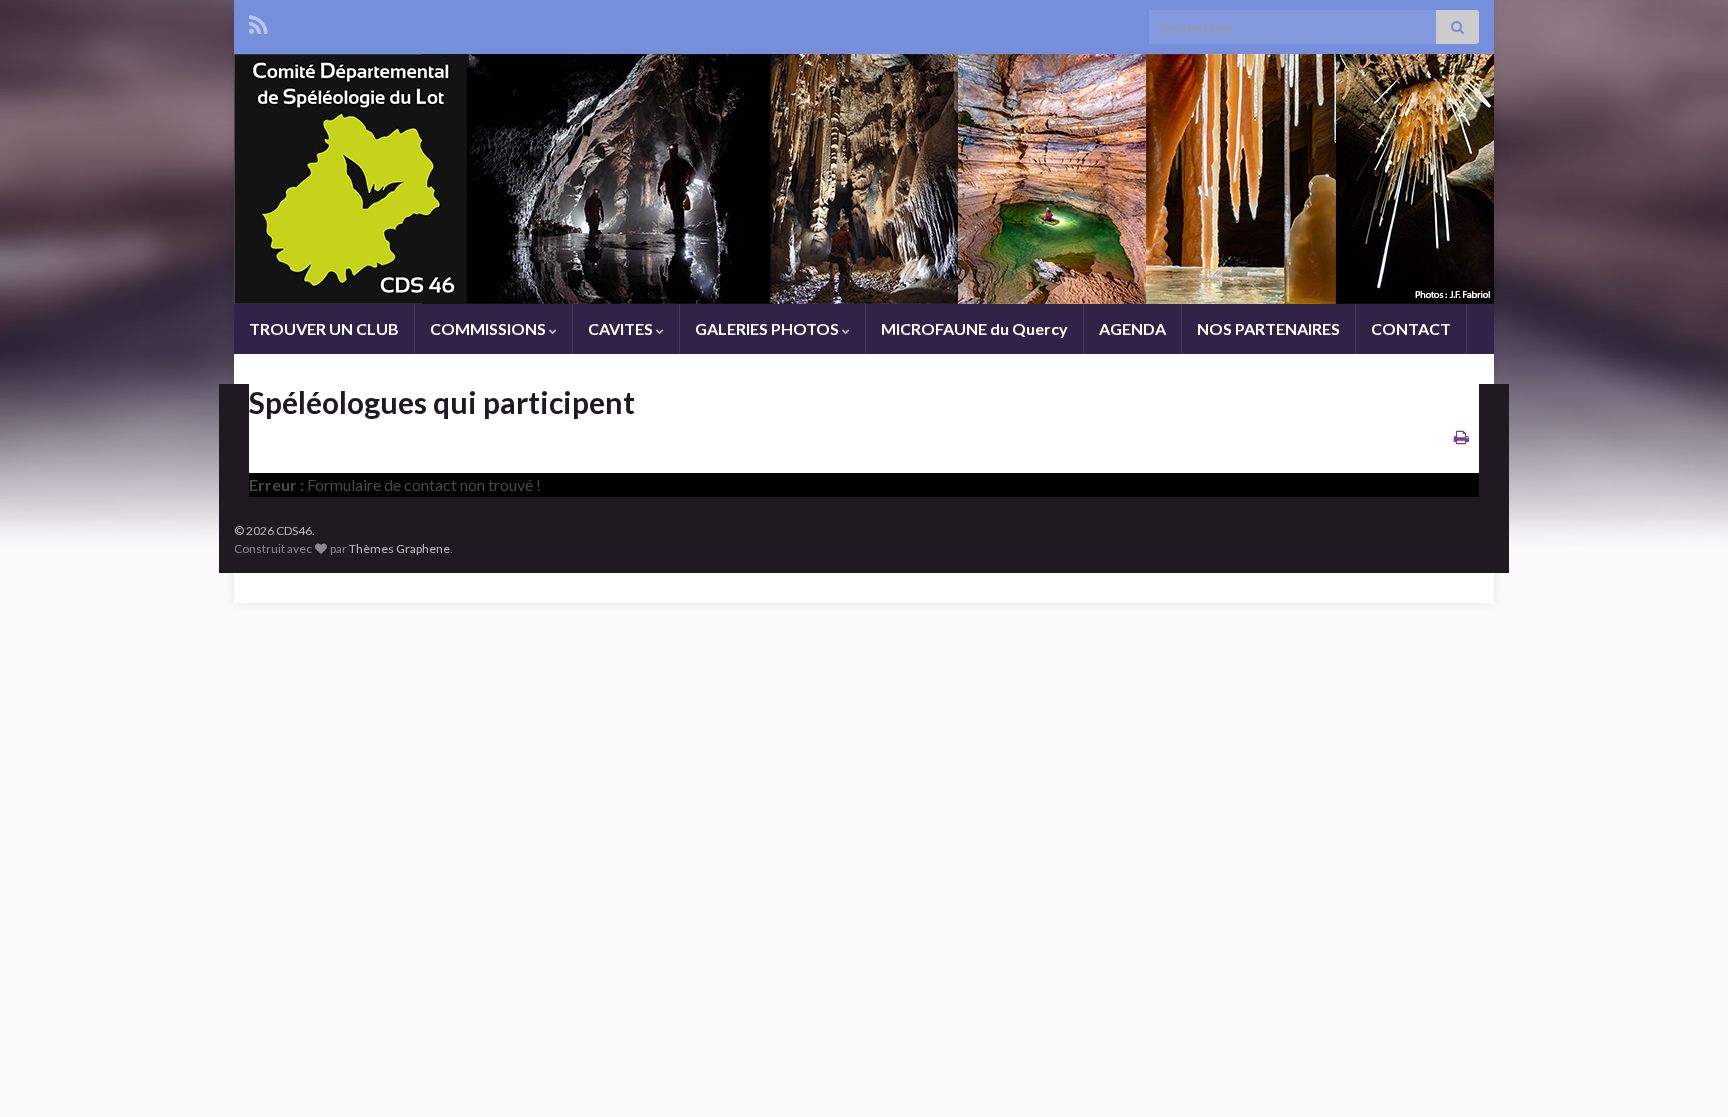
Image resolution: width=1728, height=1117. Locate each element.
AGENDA (1132, 328)
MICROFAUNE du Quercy (974, 328)
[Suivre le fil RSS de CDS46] (258, 21)
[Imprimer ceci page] (1461, 436)
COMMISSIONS (489, 328)
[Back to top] (1683, 1072)
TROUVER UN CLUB (324, 328)
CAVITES (622, 328)
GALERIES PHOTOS (768, 328)
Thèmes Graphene (399, 548)
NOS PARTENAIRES (1268, 328)
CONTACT (1411, 328)
